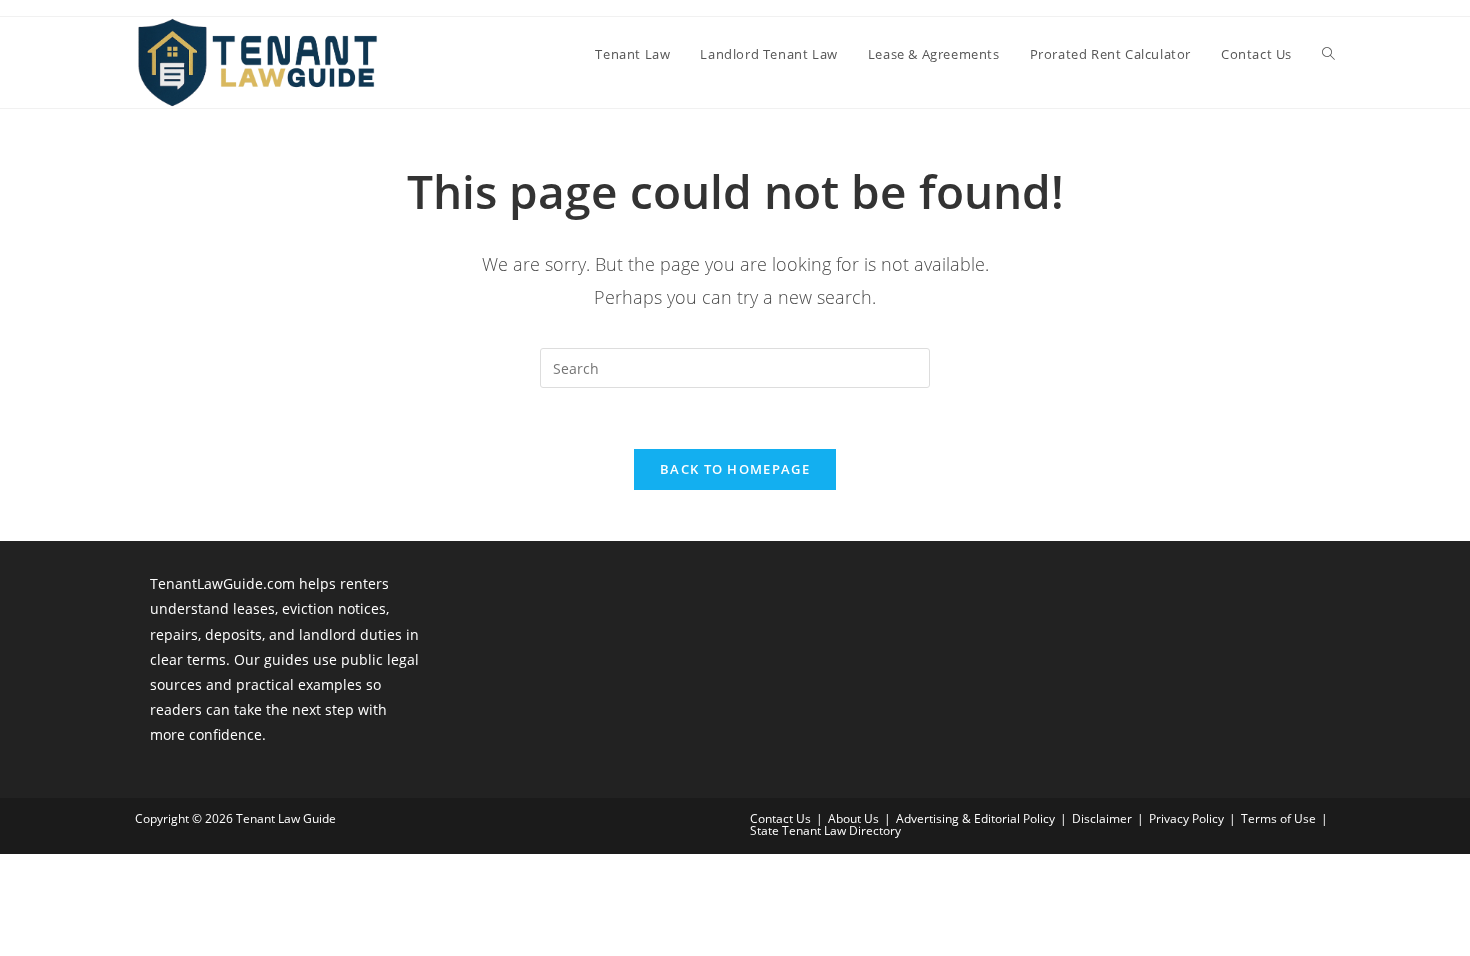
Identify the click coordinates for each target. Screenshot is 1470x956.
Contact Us (780, 818)
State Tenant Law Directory (825, 830)
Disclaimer (1102, 818)
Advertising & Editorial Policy (975, 818)
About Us (853, 818)
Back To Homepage (735, 469)
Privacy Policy (1186, 818)
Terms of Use (1278, 818)
